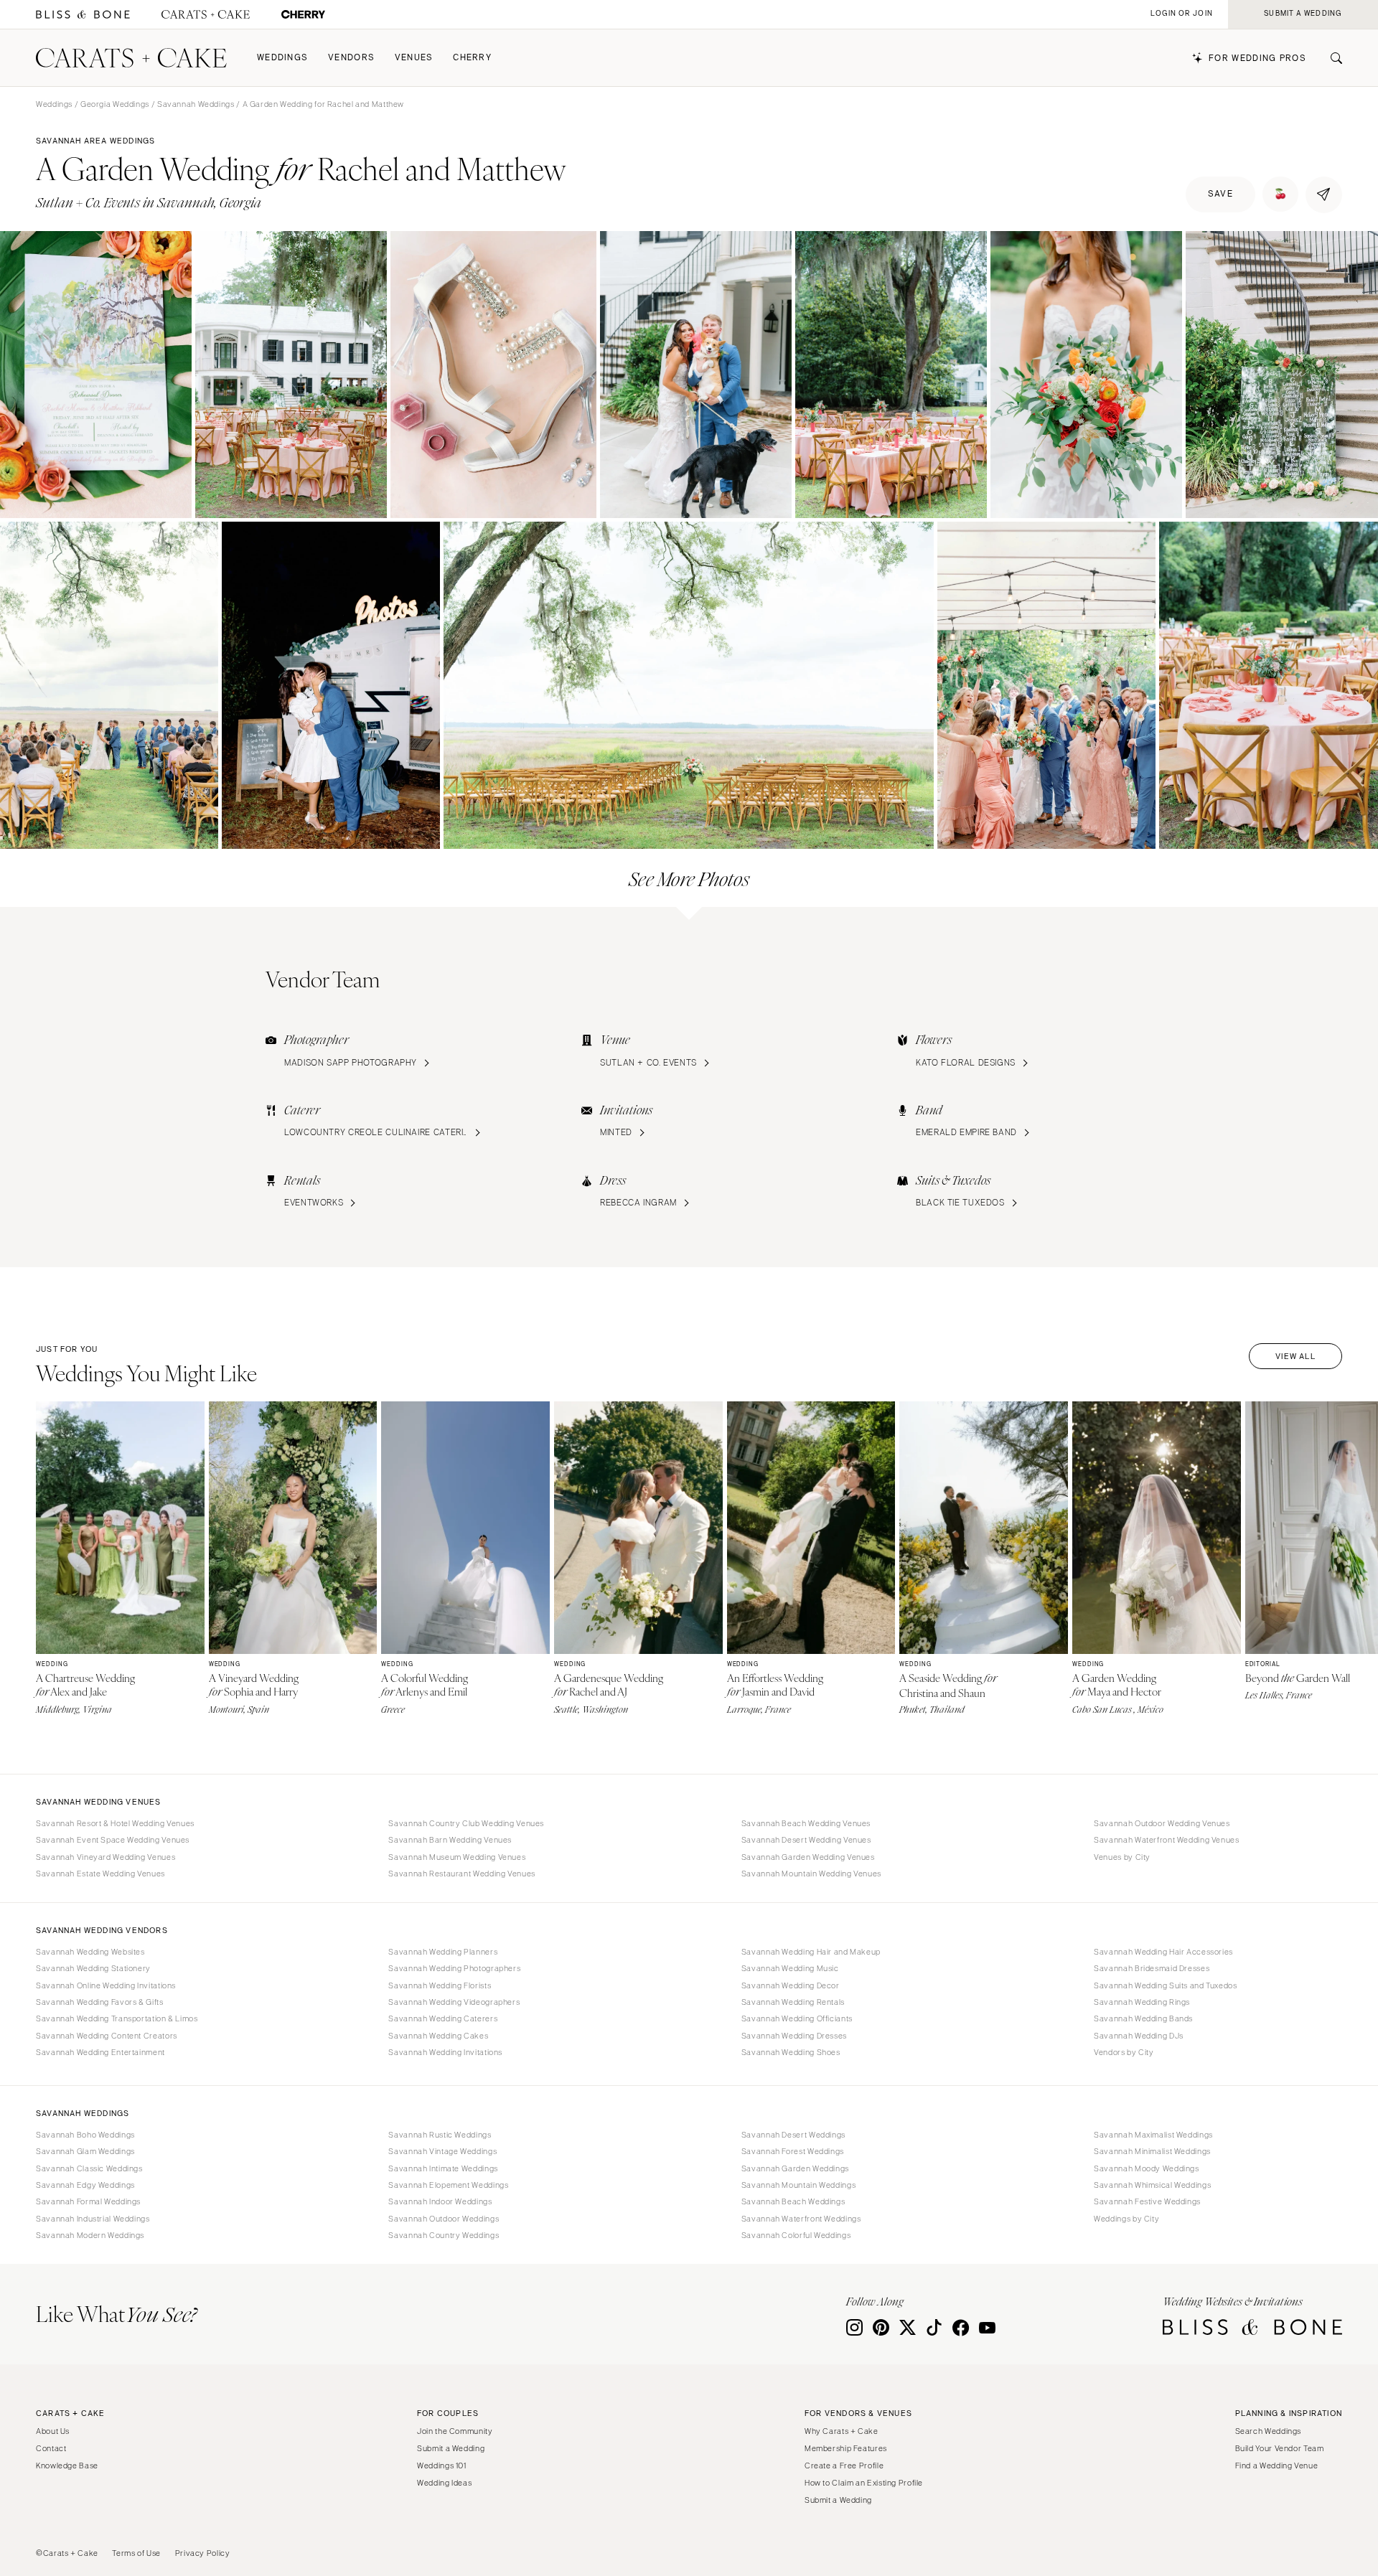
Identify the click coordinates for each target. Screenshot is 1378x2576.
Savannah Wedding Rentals (793, 2002)
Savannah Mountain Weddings (798, 2185)
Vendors (351, 58)
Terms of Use (136, 2553)
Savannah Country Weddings (444, 2235)
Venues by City (1122, 1857)
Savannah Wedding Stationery (93, 1968)
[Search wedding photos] (303, 15)
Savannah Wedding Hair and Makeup (811, 1952)
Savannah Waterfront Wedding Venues (1166, 1840)
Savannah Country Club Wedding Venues (466, 1823)
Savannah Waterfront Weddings (801, 2219)
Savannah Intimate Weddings (443, 2168)
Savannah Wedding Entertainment (100, 2052)
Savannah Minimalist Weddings (1152, 2151)
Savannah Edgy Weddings (85, 2185)
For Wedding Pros (1257, 58)
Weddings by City (1126, 2219)
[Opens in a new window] (83, 15)
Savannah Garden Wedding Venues (808, 1857)
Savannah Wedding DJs (1139, 2036)
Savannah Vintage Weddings (442, 2151)
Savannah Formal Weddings (88, 2201)
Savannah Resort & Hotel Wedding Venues (115, 1823)
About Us (53, 2431)
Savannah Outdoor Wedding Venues (1162, 1823)
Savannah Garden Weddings (795, 2168)
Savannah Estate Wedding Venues (100, 1874)
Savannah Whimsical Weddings (1152, 2185)
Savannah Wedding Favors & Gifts (100, 2002)
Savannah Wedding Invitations (445, 2052)
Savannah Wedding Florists (440, 1985)
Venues (414, 58)
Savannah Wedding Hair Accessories (1163, 1952)
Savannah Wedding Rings (1142, 2002)
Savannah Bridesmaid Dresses (1152, 1968)
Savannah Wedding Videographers (454, 2002)
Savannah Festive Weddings (1147, 2201)
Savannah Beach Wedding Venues (806, 1823)
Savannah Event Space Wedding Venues (113, 1840)
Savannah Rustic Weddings (440, 2135)
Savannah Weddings (196, 104)
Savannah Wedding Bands (1143, 2018)
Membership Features (846, 2448)
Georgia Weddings (115, 104)
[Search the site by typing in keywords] (1331, 58)
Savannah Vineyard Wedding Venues (106, 1857)
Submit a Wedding (451, 2448)
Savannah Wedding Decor (791, 1985)
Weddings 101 (442, 2465)
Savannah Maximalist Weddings (1153, 2135)
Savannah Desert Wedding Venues (806, 1840)
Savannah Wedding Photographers (454, 1968)
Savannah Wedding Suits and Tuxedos (1165, 1985)
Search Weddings (1268, 2431)
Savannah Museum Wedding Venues (457, 1857)
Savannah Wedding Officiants (797, 2018)
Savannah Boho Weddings (85, 2135)
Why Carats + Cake (842, 2431)
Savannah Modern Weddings (90, 2235)
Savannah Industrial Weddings (93, 2219)
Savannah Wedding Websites (90, 1952)
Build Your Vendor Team (1280, 2448)
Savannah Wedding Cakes (438, 2036)
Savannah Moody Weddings (1147, 2168)
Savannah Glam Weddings (85, 2151)
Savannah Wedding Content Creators (107, 2036)
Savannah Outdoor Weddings (444, 2219)
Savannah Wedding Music (790, 1968)
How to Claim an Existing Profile (864, 2483)
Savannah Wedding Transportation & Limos (117, 2018)
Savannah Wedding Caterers (443, 2018)
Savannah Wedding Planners (443, 1952)
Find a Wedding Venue (1277, 2465)
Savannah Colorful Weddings (796, 2235)
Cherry (472, 58)
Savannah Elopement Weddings (448, 2185)
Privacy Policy (203, 2553)
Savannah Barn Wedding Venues (450, 1840)
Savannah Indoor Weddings (440, 2201)
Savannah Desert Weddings (793, 2135)
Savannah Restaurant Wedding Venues (461, 1874)
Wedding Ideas (444, 2483)
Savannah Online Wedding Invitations (106, 1985)
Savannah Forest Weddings (793, 2151)
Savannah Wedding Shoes (791, 2052)
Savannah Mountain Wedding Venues (811, 1874)
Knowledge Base (67, 2465)
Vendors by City (1124, 2052)
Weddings (282, 58)
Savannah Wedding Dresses (794, 2036)
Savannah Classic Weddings (89, 2168)
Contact (51, 2448)
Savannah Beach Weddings (793, 2201)
